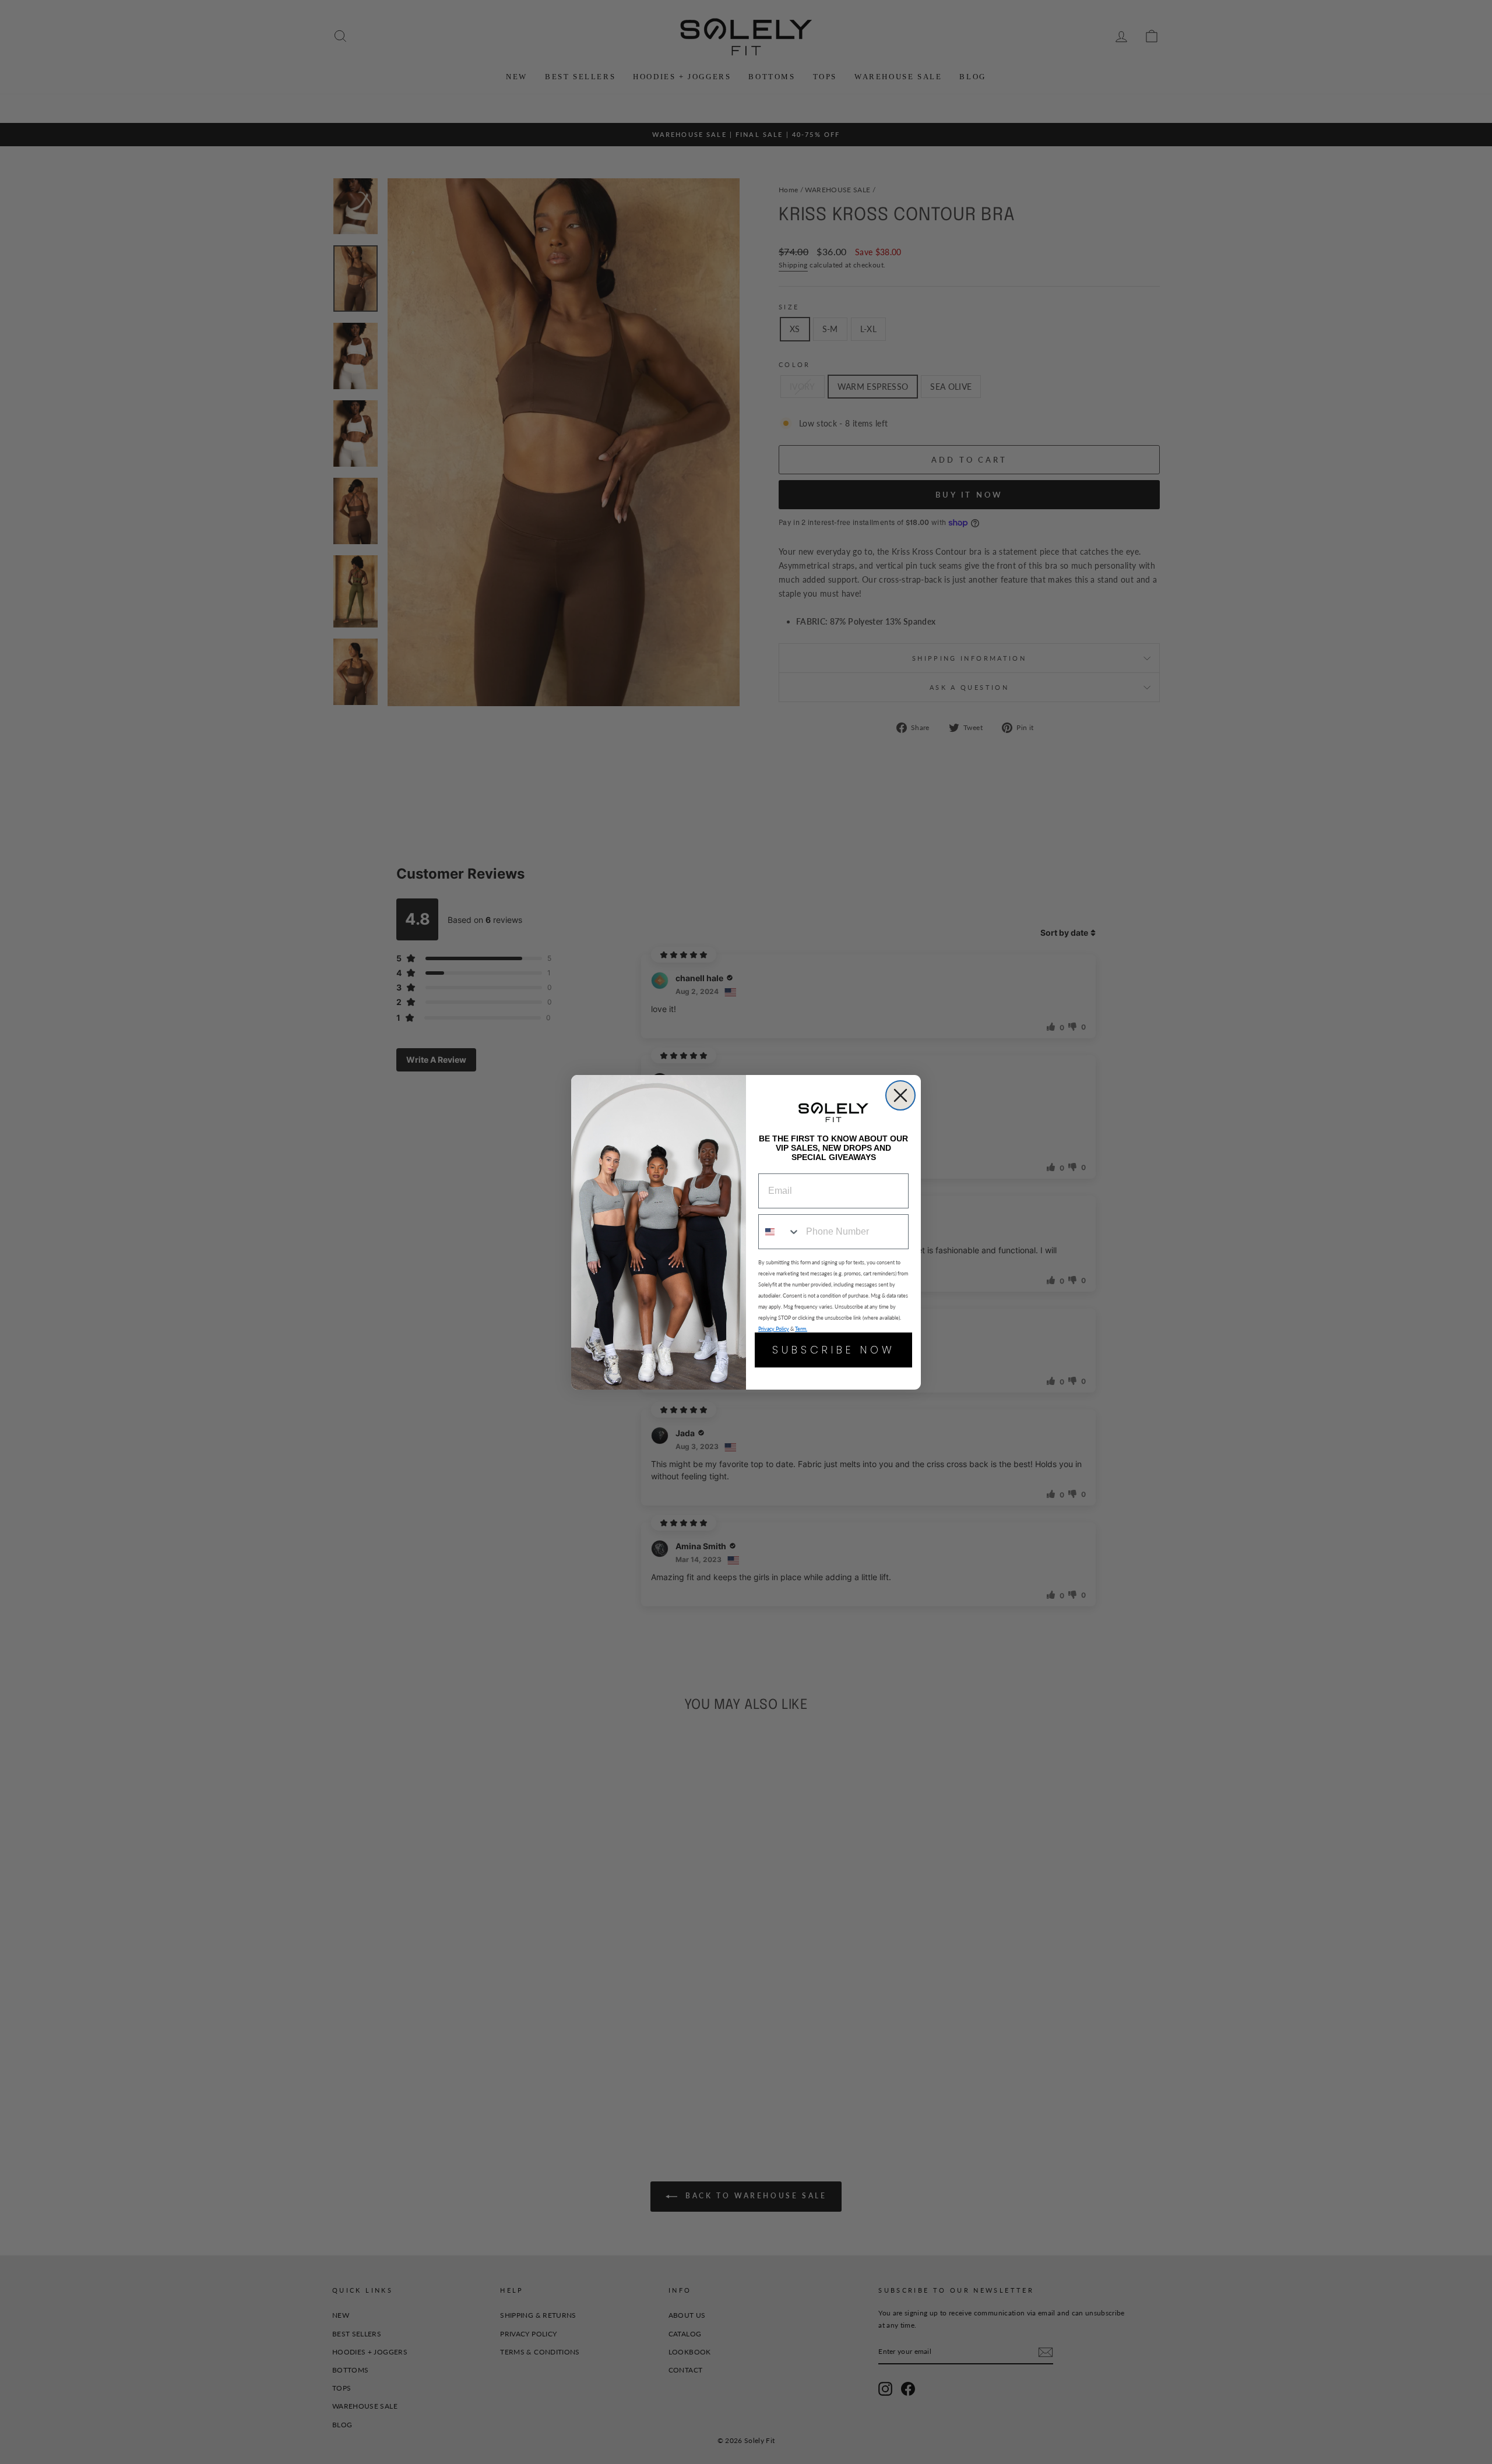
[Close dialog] (900, 1095)
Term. (801, 1329)
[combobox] (780, 1232)
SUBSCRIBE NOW (834, 1350)
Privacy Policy (774, 1329)
